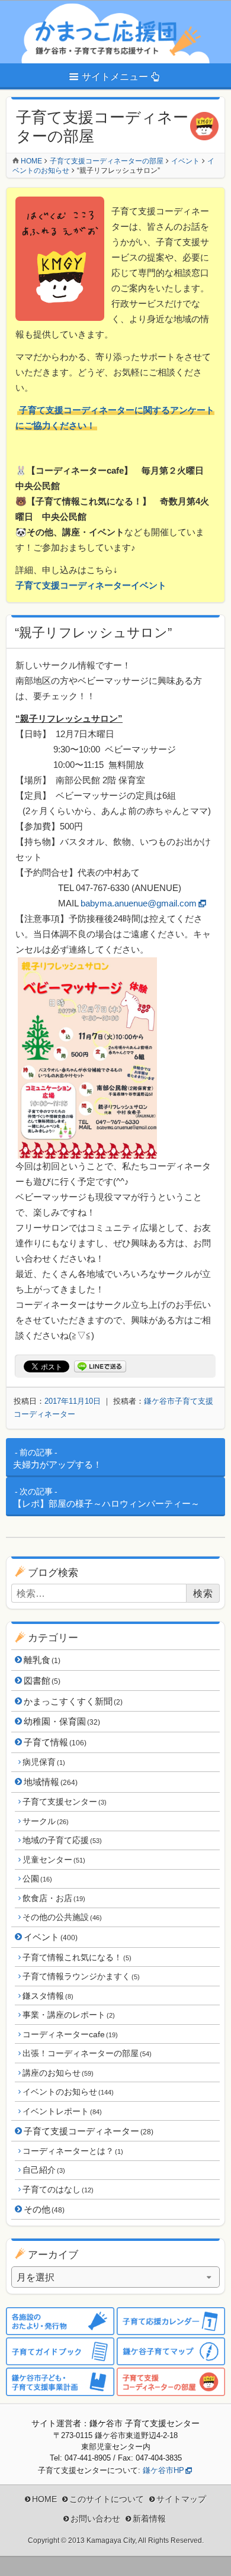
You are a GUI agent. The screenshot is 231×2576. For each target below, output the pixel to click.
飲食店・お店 (54, 1898)
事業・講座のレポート (68, 2015)
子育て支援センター (64, 1802)
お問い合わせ (95, 2519)
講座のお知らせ (58, 2073)
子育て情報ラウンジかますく (81, 1976)
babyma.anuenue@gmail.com (139, 903)
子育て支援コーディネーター (89, 2131)
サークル (45, 1821)
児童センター (54, 1860)
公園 (37, 1879)
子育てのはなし (58, 2189)
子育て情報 (55, 1742)
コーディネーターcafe (70, 2034)
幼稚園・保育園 (62, 1721)
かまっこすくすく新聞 (73, 1701)
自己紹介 (44, 2170)
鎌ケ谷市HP (163, 2470)
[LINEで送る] (100, 1367)
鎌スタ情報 (48, 1996)
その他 (44, 2209)
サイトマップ (181, 2499)
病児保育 (44, 1762)
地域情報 (51, 1782)
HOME (44, 2499)
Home (31, 161)
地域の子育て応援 (62, 1840)
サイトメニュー (115, 77)
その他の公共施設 (62, 1917)
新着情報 (149, 2519)
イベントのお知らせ (68, 2092)
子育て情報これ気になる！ (77, 1957)
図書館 (42, 1681)
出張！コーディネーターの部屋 (87, 2053)
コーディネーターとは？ (73, 2151)
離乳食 (42, 1660)
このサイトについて (107, 2499)
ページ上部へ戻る (213, 2558)
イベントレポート (62, 2111)
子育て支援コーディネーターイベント (91, 585)
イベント (51, 1937)
